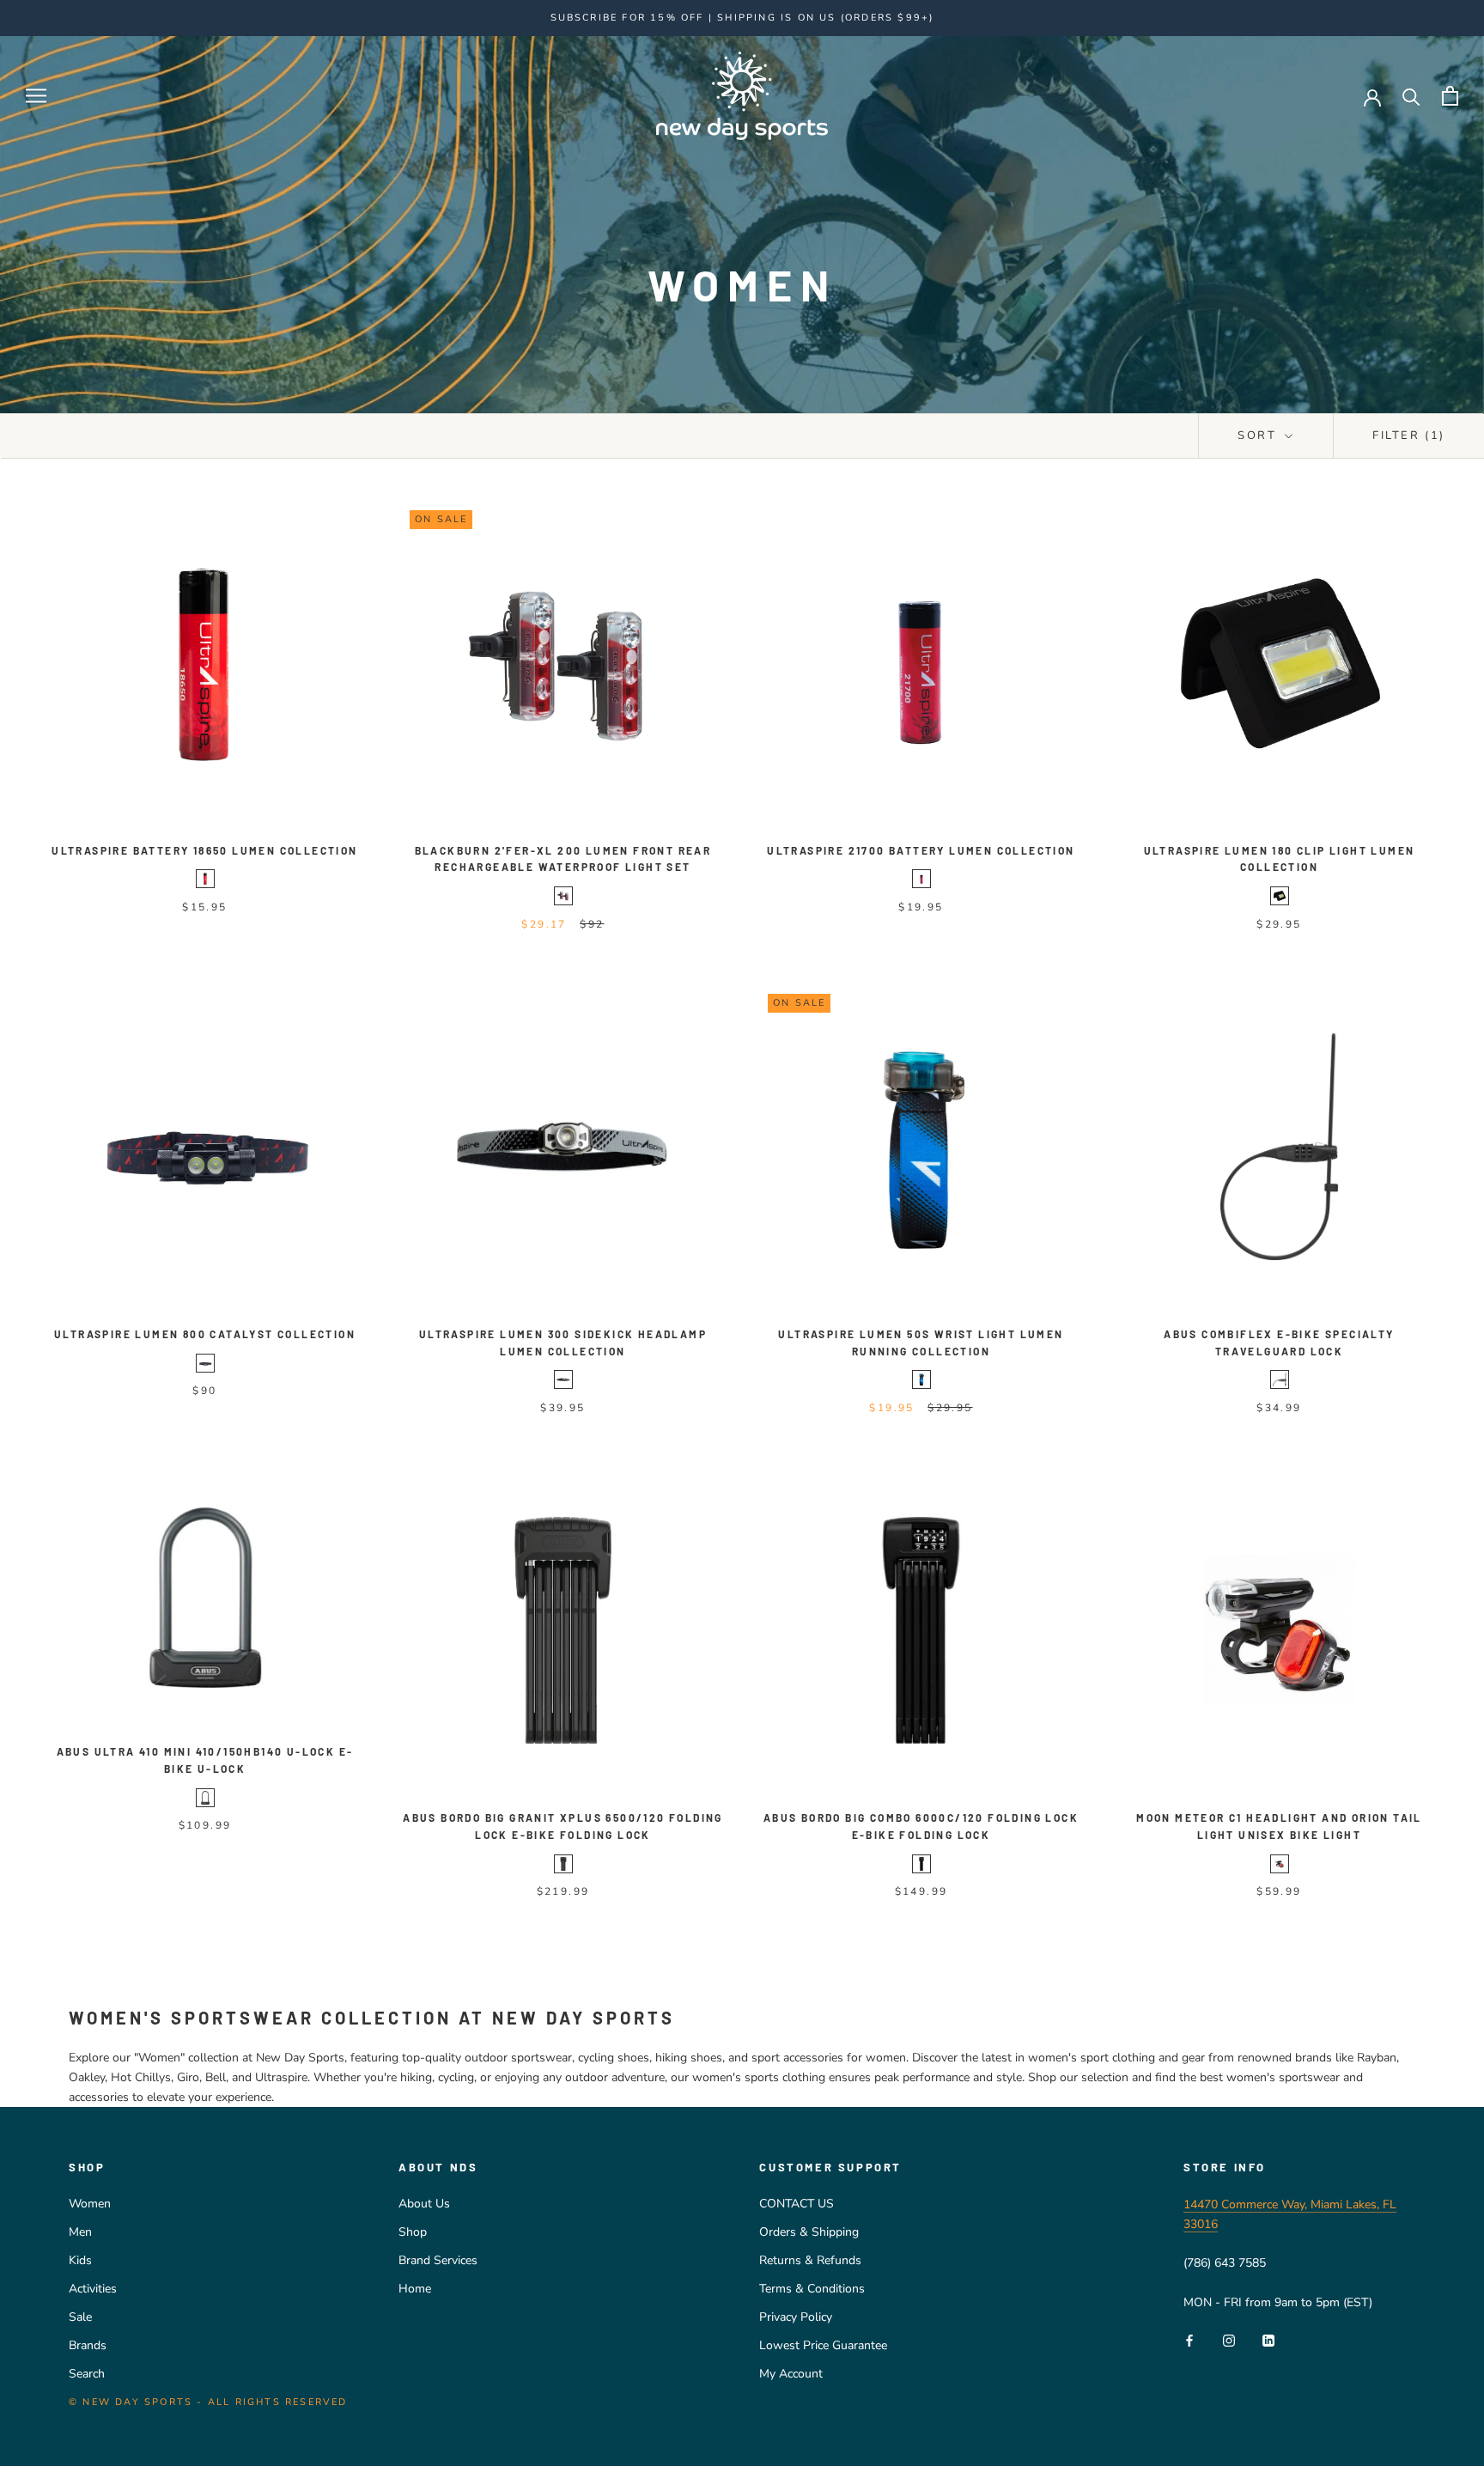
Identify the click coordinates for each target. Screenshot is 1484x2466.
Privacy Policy (796, 2317)
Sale (80, 2317)
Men (80, 2232)
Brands (88, 2345)
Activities (93, 2289)
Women (90, 2204)
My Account (791, 2374)
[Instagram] (1229, 2339)
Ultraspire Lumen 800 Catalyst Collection (205, 1334)
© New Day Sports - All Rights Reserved (208, 2402)
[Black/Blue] (921, 1379)
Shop (413, 2232)
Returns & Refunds (810, 2260)
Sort (1259, 435)
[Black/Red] (205, 879)
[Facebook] (1189, 2339)
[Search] (1411, 96)
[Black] (563, 896)
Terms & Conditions (812, 2289)
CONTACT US (797, 2204)
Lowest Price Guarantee (823, 2345)
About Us (424, 2204)
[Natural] (1280, 1864)
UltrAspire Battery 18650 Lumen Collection (204, 850)
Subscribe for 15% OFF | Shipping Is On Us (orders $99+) (742, 18)
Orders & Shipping (809, 2232)
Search (87, 2374)
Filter (1409, 435)
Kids (80, 2260)
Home (415, 2289)
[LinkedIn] (1268, 2339)
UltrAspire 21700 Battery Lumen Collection (921, 850)
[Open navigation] (36, 96)
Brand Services (438, 2260)
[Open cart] (1450, 96)
